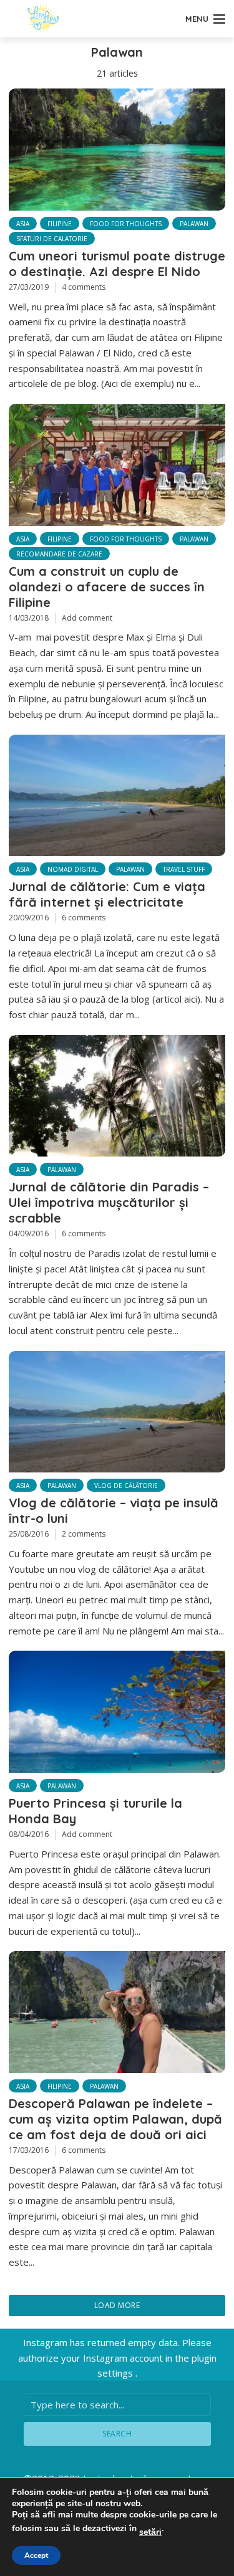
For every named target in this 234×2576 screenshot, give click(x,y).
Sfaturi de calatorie (52, 239)
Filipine (60, 224)
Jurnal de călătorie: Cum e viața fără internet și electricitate (107, 894)
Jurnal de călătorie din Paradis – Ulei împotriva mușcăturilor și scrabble (109, 1202)
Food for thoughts (126, 224)
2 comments (84, 1534)
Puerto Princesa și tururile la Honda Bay (95, 1811)
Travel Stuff (184, 869)
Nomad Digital (73, 869)
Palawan (194, 224)
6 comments (84, 918)
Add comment (87, 618)
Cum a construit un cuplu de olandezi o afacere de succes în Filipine (107, 587)
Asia (23, 224)
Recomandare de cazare (59, 554)
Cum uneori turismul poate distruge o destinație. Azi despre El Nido (117, 264)
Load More (117, 2305)
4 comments (84, 287)
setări (150, 2532)
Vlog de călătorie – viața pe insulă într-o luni (114, 1510)
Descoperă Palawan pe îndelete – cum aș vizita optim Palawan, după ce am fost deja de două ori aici (115, 2119)
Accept (36, 2555)
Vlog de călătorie (126, 1486)
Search (117, 2434)
